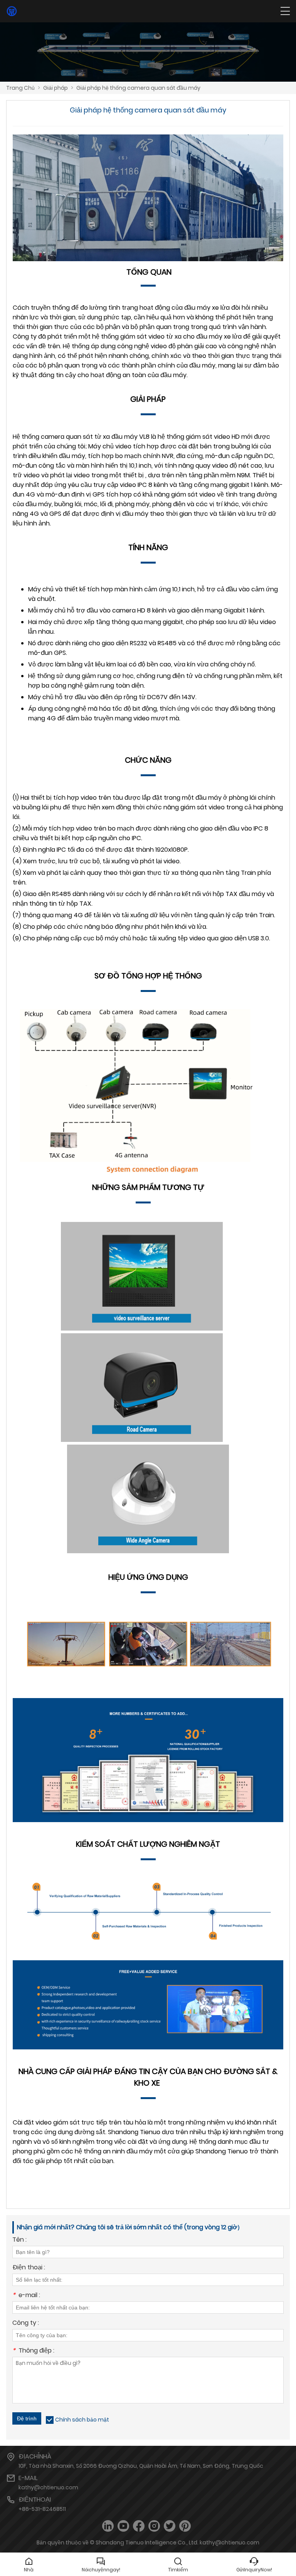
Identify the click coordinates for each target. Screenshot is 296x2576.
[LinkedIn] (108, 2526)
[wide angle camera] (148, 1551)
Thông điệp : (33, 2351)
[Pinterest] (185, 2526)
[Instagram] (154, 2526)
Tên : (19, 2240)
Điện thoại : (29, 2268)
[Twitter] (170, 2526)
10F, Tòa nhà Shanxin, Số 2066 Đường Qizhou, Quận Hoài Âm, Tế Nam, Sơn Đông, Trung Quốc (141, 2466)
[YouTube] (123, 2526)
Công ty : (26, 2323)
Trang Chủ (20, 88)
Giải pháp (55, 88)
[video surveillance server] (142, 1328)
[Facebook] (139, 2526)
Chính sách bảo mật (82, 2420)
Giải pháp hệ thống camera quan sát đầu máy (138, 88)
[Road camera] (142, 1440)
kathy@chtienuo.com (48, 2487)
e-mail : (26, 2296)
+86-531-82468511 (42, 2509)
